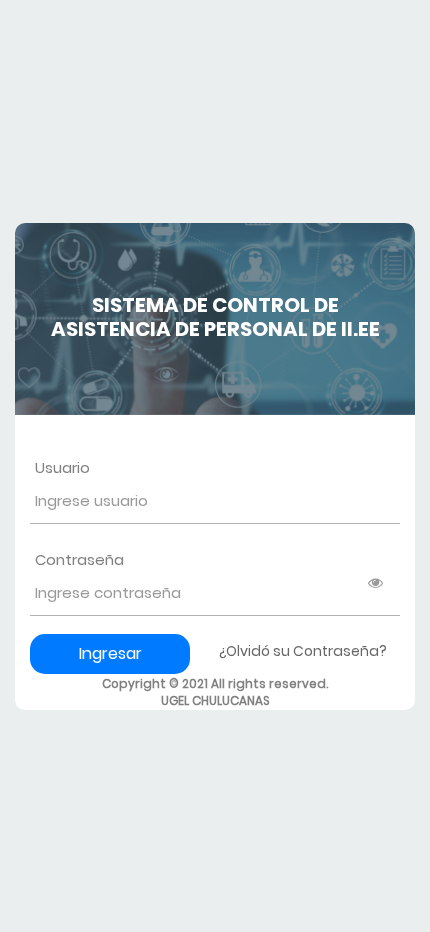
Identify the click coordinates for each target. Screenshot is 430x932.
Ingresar (110, 653)
